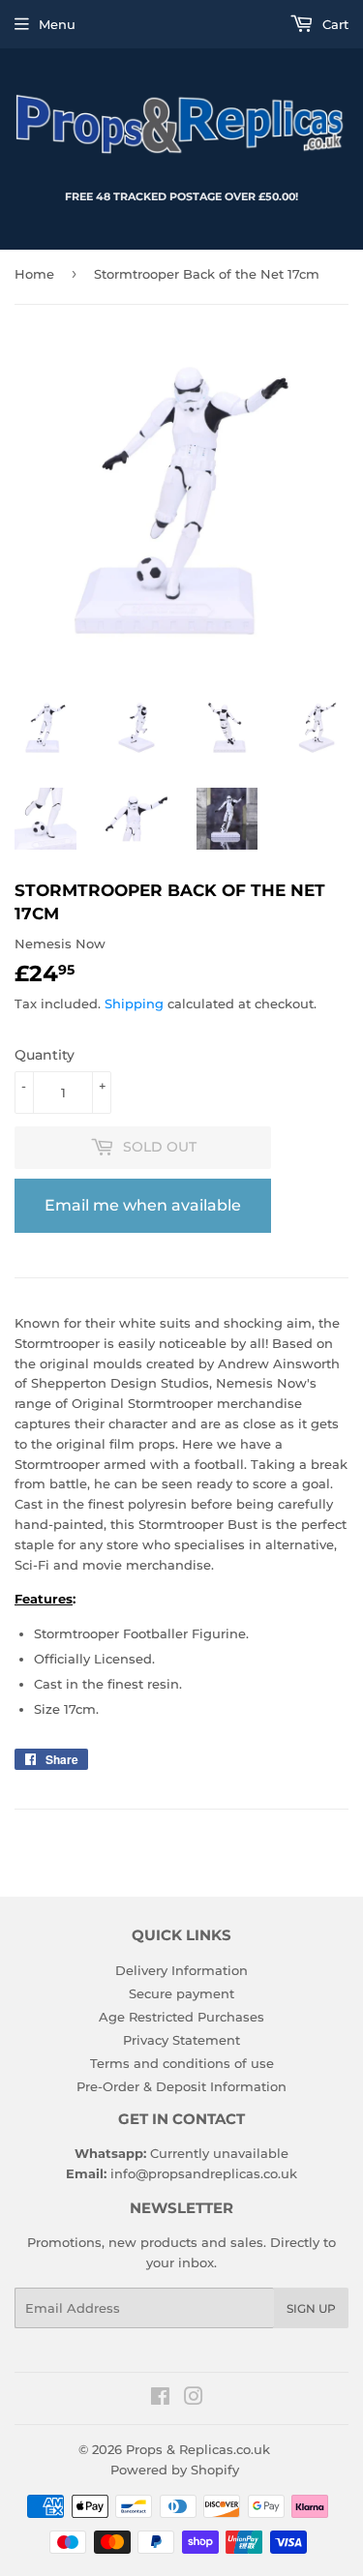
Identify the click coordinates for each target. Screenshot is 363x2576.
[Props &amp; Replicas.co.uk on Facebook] (160, 2399)
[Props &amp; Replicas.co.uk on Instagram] (194, 2399)
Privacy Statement (181, 2040)
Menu (57, 24)
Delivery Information (181, 1970)
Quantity (45, 1055)
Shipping (134, 1003)
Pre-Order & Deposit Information (181, 2086)
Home (34, 274)
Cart (333, 24)
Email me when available (143, 1205)
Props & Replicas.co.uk (198, 2449)
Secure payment (181, 1993)
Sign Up (311, 2308)
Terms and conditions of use (182, 2063)
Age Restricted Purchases (181, 2017)
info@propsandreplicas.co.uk (204, 2173)
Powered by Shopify (175, 2470)
